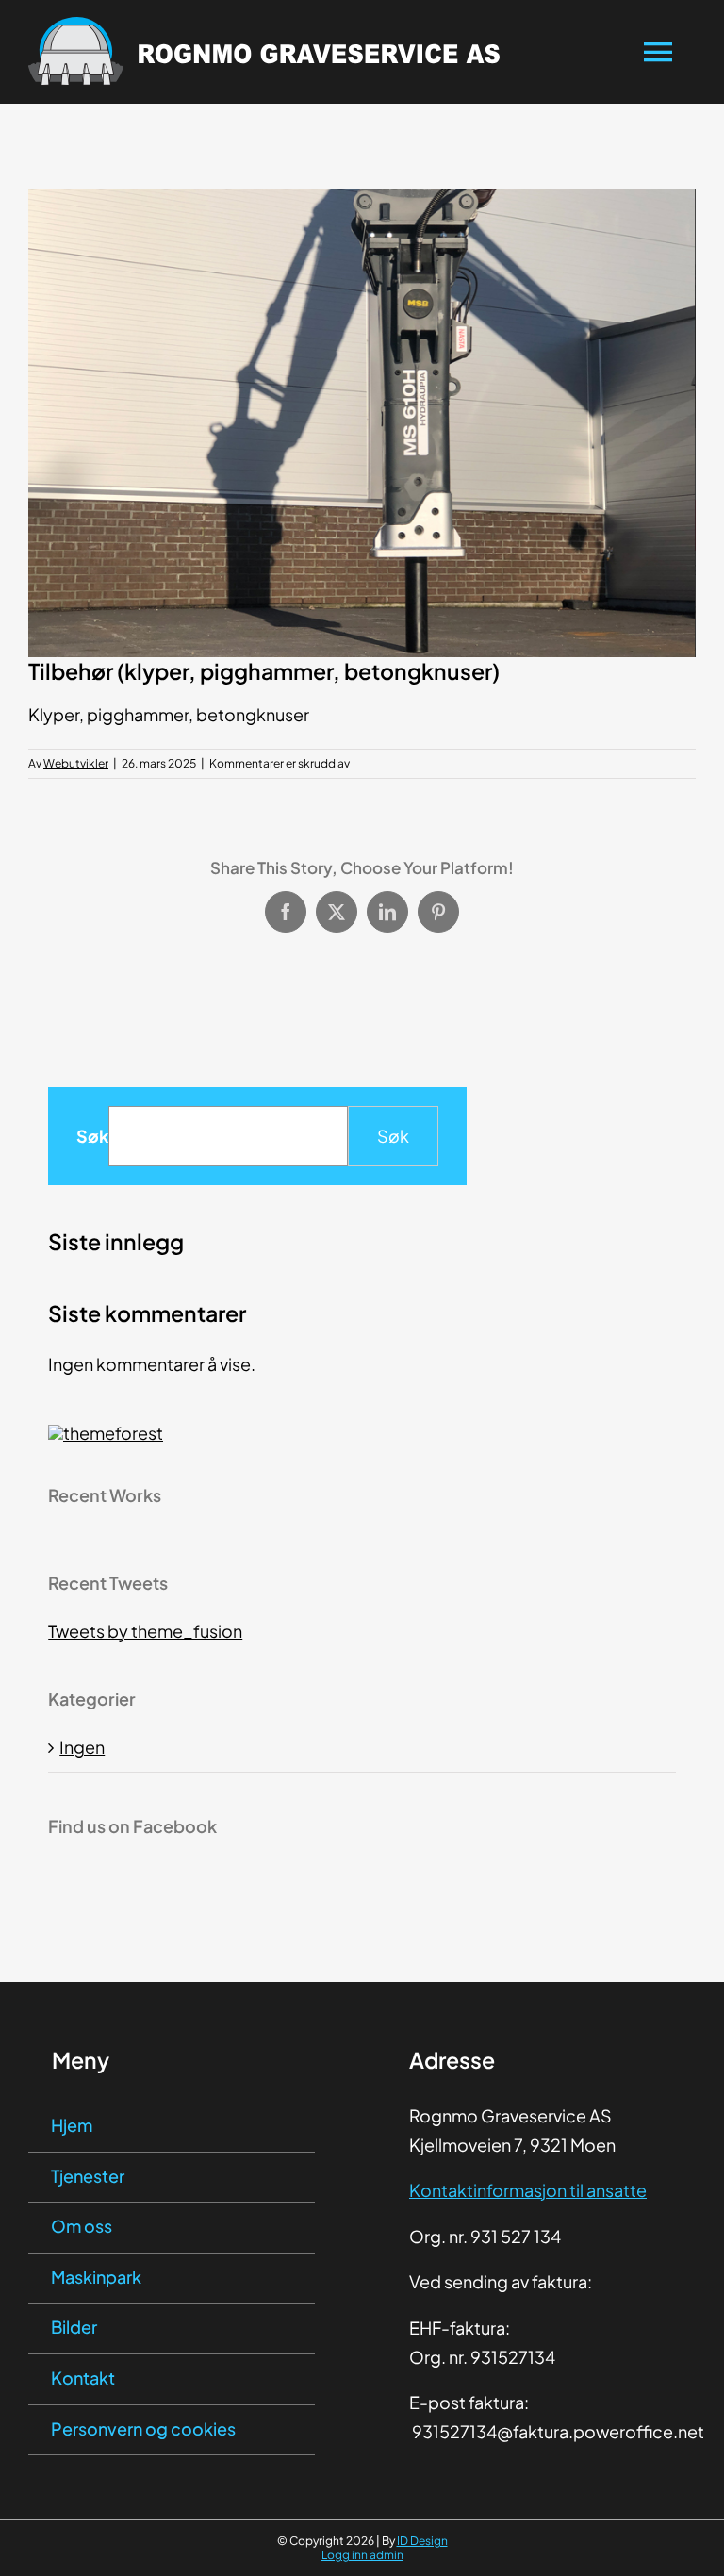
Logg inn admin (362, 2555)
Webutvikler (76, 763)
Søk (92, 1136)
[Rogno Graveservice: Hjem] (277, 52)
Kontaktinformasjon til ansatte (528, 2190)
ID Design (422, 2541)
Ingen (82, 1747)
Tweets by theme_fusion (145, 1631)
